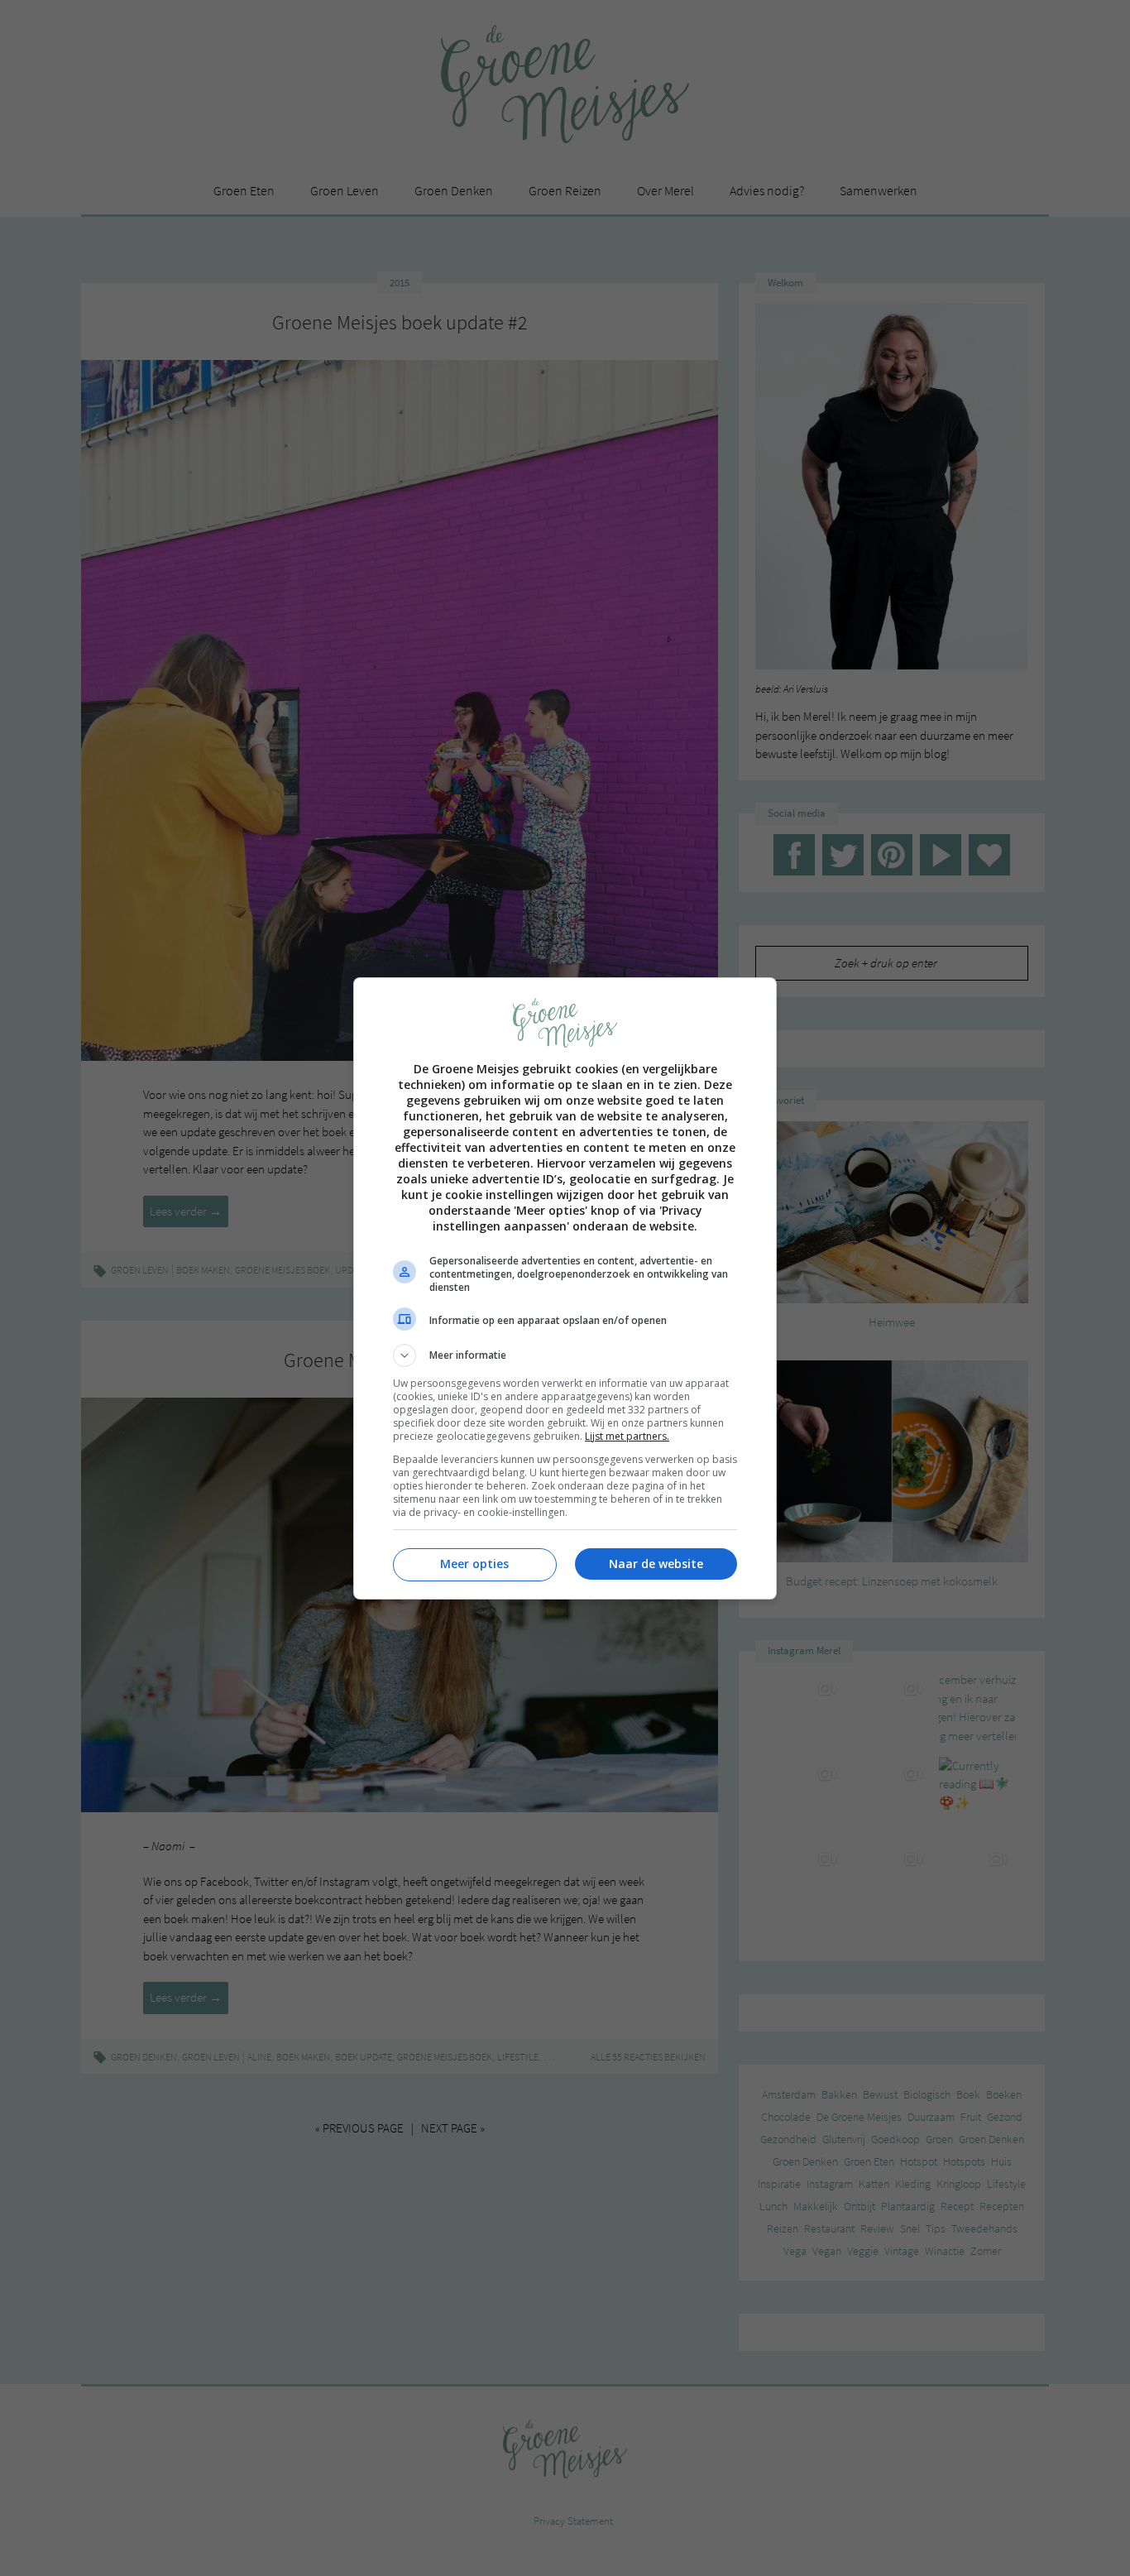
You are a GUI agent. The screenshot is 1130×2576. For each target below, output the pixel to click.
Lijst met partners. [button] (627, 1436)
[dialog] (565, 1288)
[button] (565, 1355)
